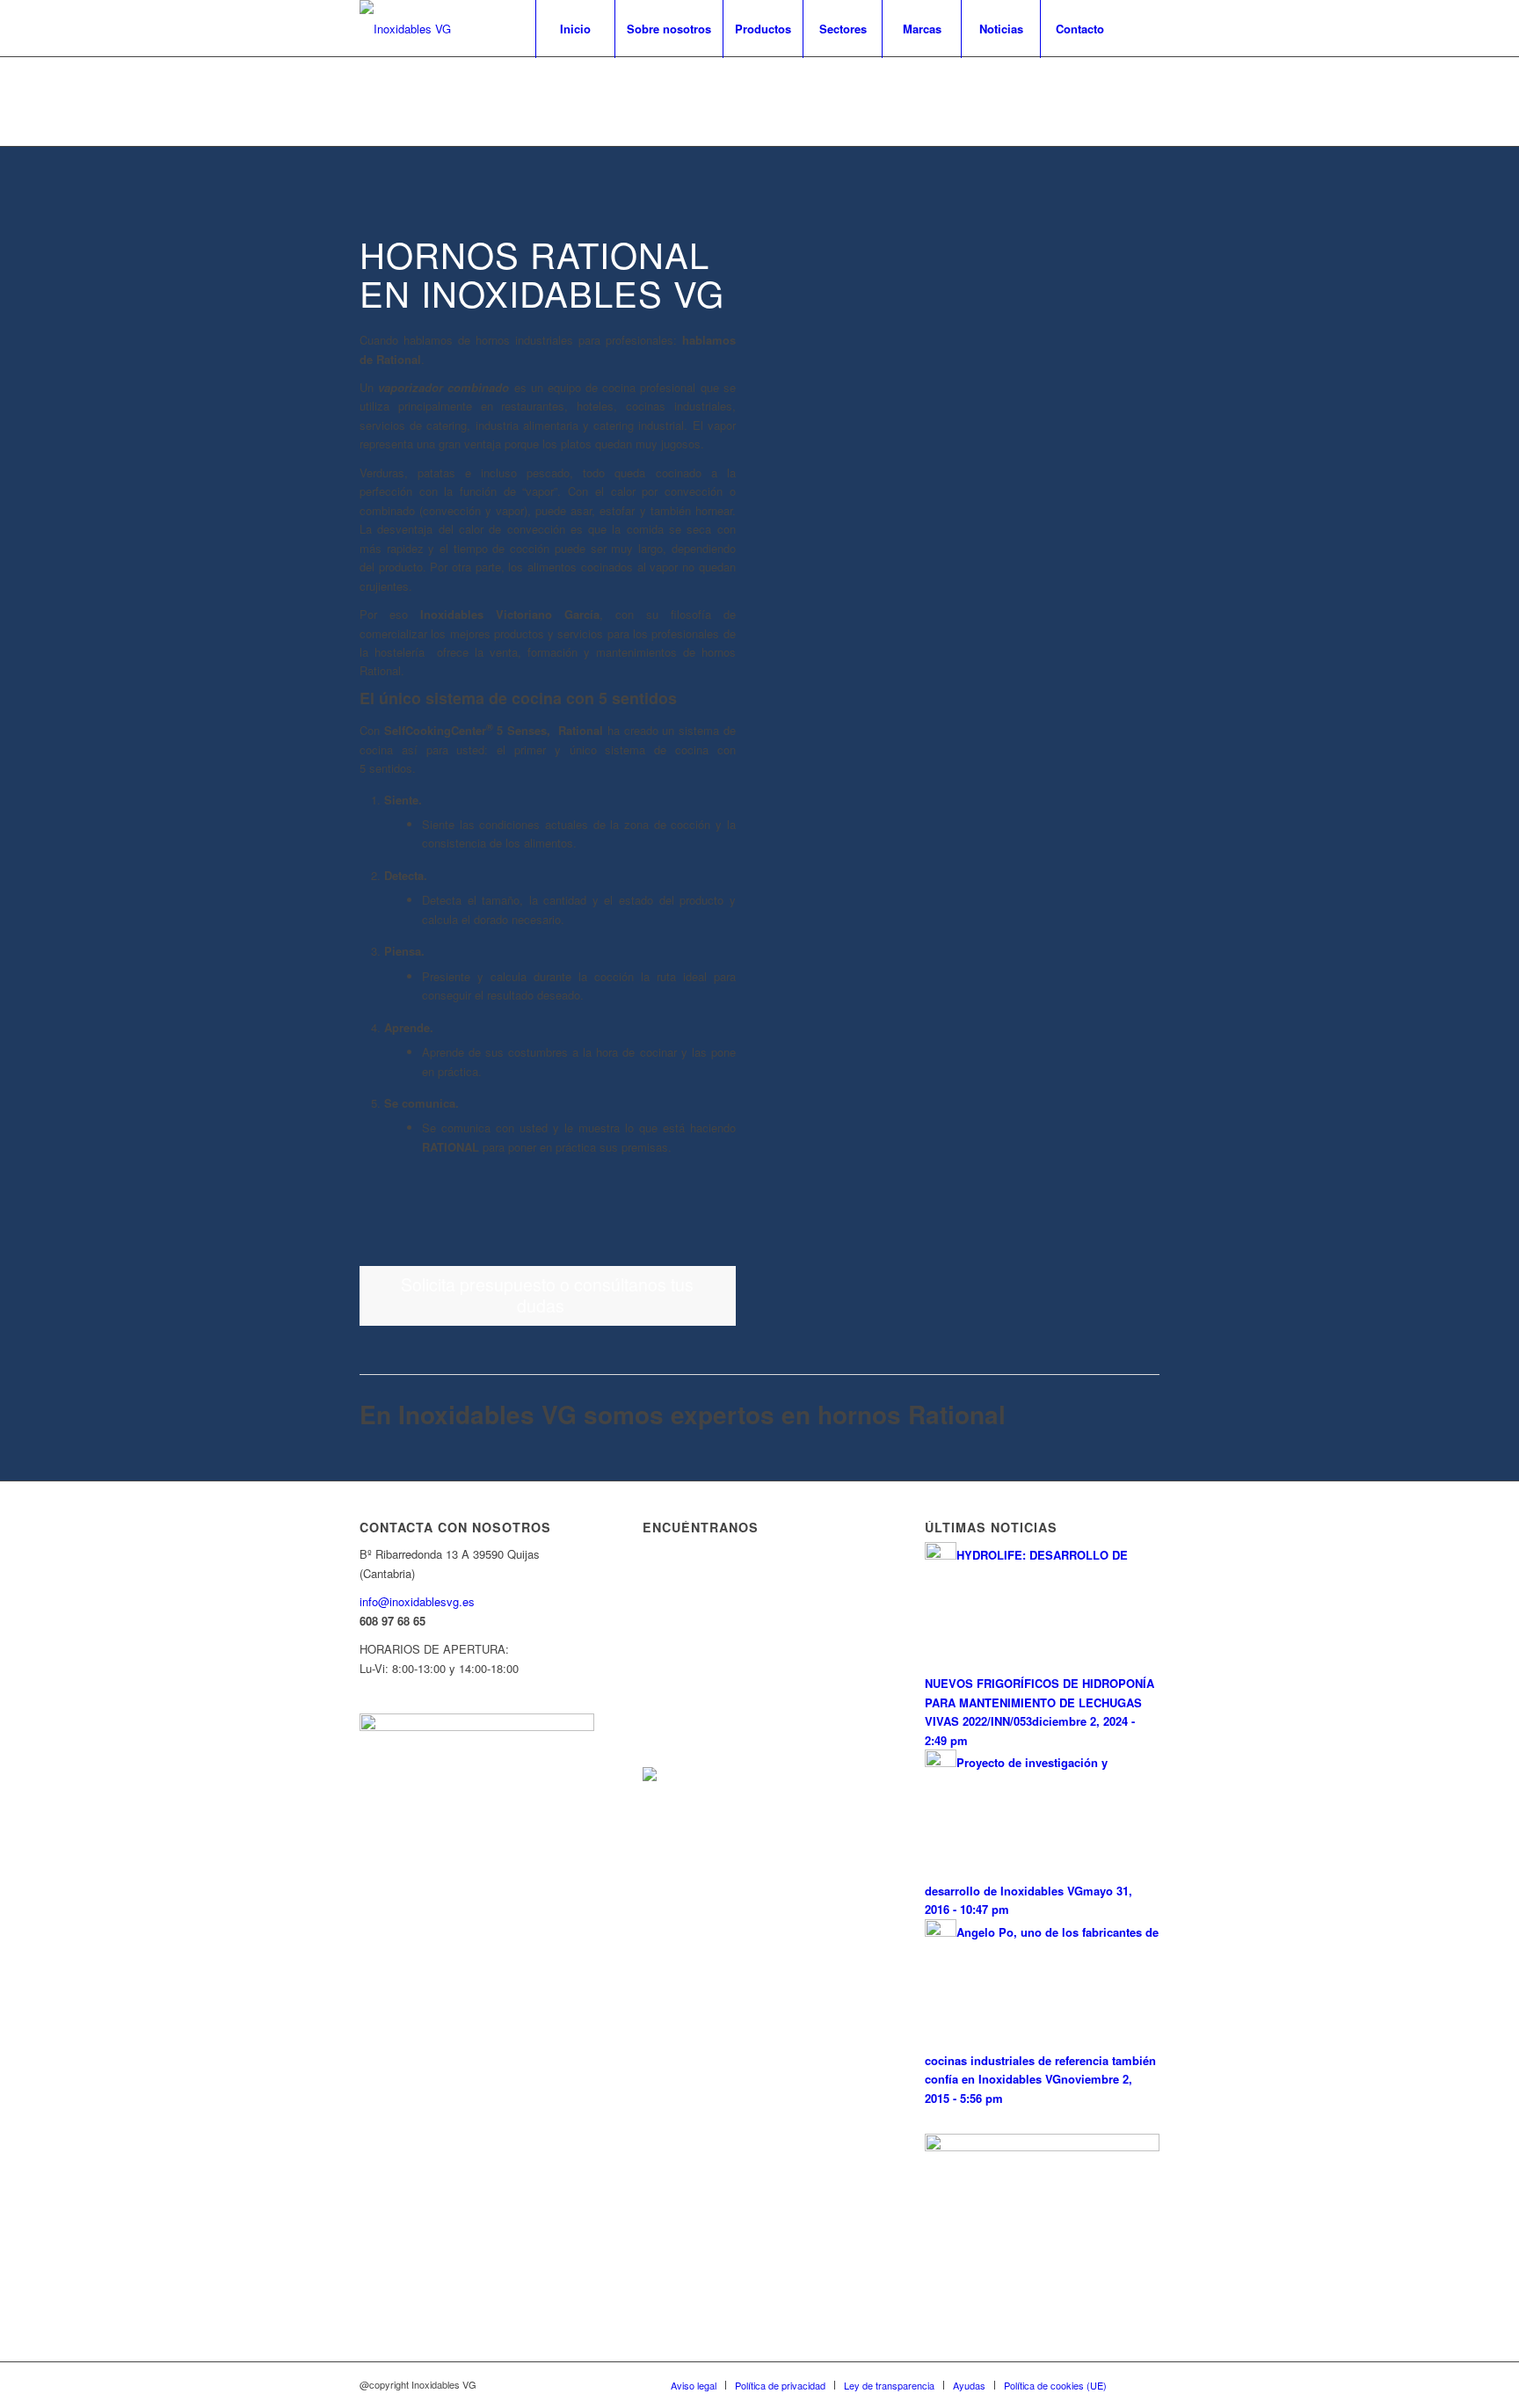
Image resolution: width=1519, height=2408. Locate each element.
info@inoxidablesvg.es (417, 1601)
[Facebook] (1146, 28)
